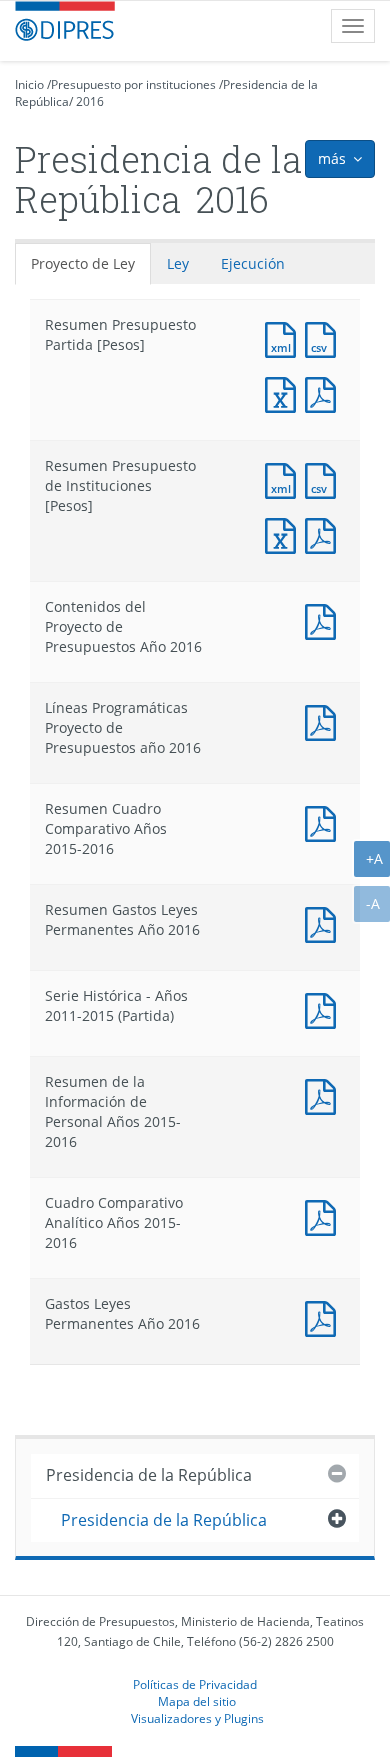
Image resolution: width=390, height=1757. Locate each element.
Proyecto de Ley (83, 263)
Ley (178, 263)
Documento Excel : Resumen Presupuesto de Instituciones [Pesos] (285, 533)
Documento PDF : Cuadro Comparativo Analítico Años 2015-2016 (325, 1215)
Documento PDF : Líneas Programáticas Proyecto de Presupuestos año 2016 (325, 720)
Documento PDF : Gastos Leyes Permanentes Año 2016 (325, 1316)
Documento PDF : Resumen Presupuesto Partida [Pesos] (325, 392)
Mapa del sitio (197, 1701)
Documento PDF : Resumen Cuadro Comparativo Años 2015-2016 (325, 821)
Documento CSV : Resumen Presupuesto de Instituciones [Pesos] (325, 478)
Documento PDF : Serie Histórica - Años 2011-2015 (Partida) (325, 1008)
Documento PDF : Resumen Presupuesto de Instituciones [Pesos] (325, 533)
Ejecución (253, 263)
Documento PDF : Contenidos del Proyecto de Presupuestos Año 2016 (325, 619)
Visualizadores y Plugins (197, 1718)
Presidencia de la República (149, 1475)
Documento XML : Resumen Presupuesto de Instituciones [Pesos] (285, 478)
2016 (90, 101)
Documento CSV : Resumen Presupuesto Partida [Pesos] (325, 337)
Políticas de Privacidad (195, 1684)
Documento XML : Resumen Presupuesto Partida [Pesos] (285, 337)
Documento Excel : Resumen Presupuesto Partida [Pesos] (285, 392)
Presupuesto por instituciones (133, 84)
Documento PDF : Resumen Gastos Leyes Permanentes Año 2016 (325, 922)
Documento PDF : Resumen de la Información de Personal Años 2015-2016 (325, 1094)
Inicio (29, 84)
